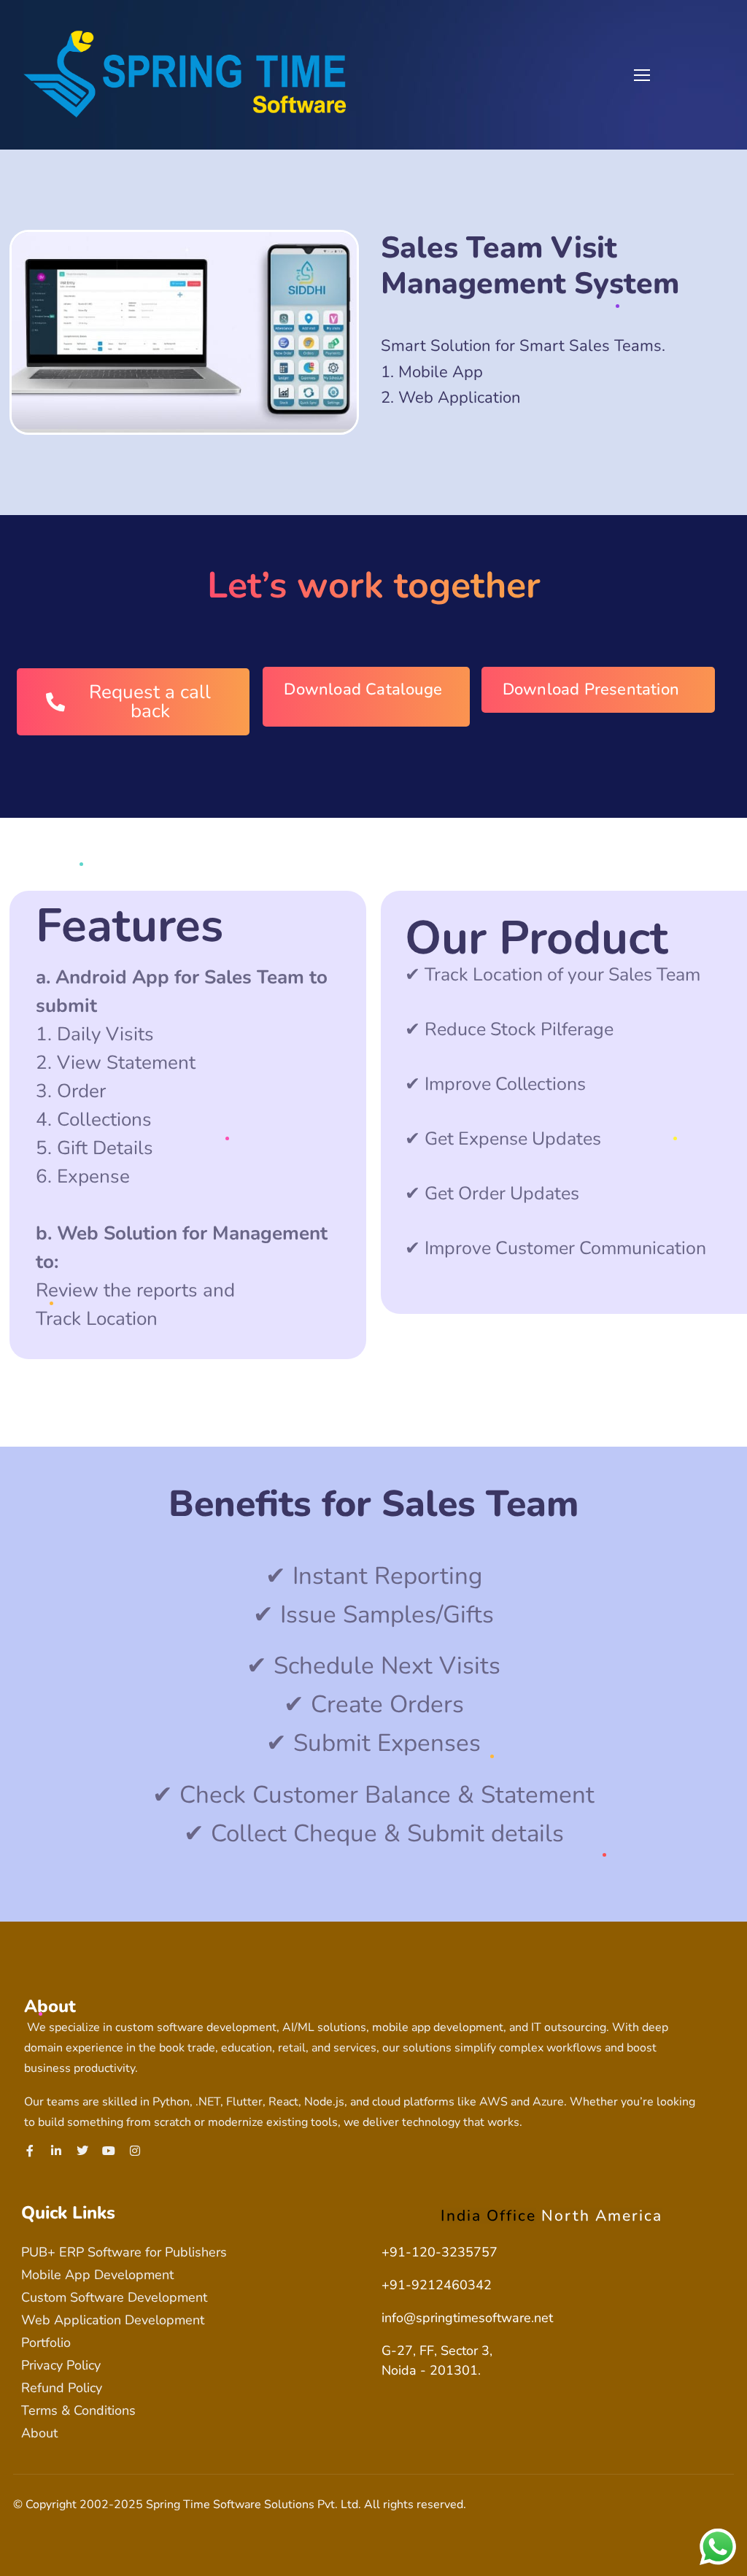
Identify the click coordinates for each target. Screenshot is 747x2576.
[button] (716, 20)
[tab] (488, 2216)
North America (602, 2216)
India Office (488, 2216)
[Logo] (185, 74)
